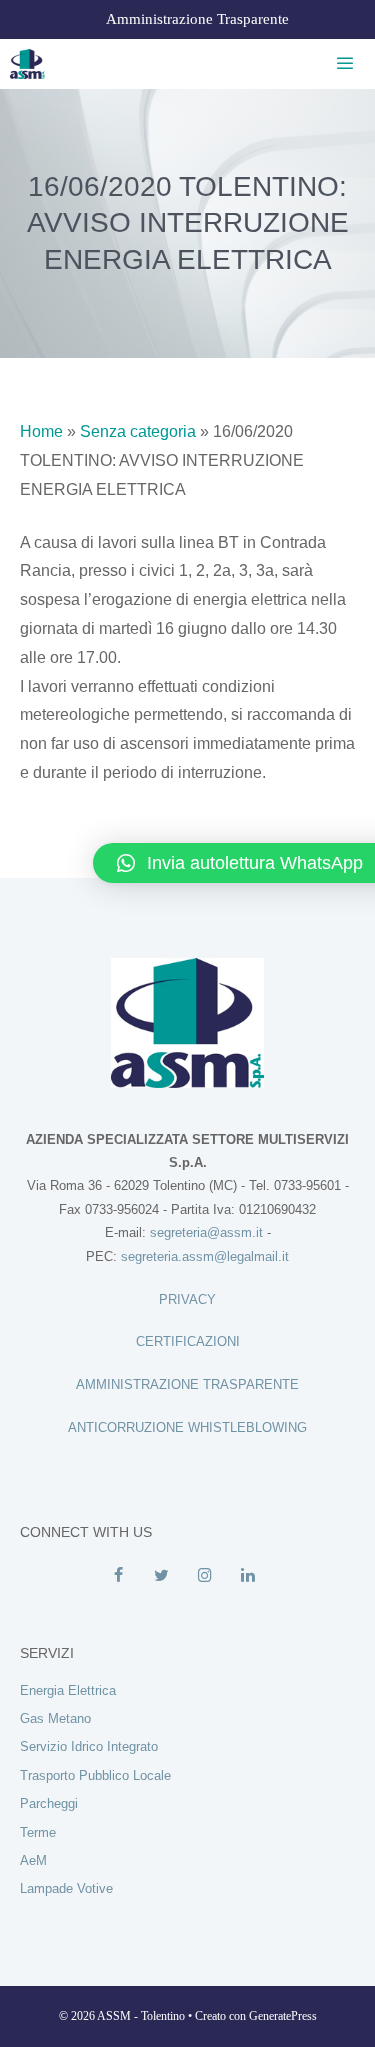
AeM (33, 1860)
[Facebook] (118, 1576)
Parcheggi (49, 1803)
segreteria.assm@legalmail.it (205, 1256)
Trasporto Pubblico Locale (95, 1775)
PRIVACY (187, 1299)
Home (41, 431)
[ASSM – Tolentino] (27, 64)
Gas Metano (55, 1718)
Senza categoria (138, 431)
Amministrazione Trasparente (197, 19)
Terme (38, 1832)
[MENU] (341, 64)
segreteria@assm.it (206, 1232)
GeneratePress (283, 2016)
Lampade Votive (66, 1888)
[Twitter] (161, 1576)
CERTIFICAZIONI (188, 1341)
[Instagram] (205, 1576)
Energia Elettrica (68, 1690)
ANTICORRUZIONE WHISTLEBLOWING (187, 1427)
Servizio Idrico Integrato (89, 1746)
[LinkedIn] (248, 1576)
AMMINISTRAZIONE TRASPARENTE (187, 1384)
